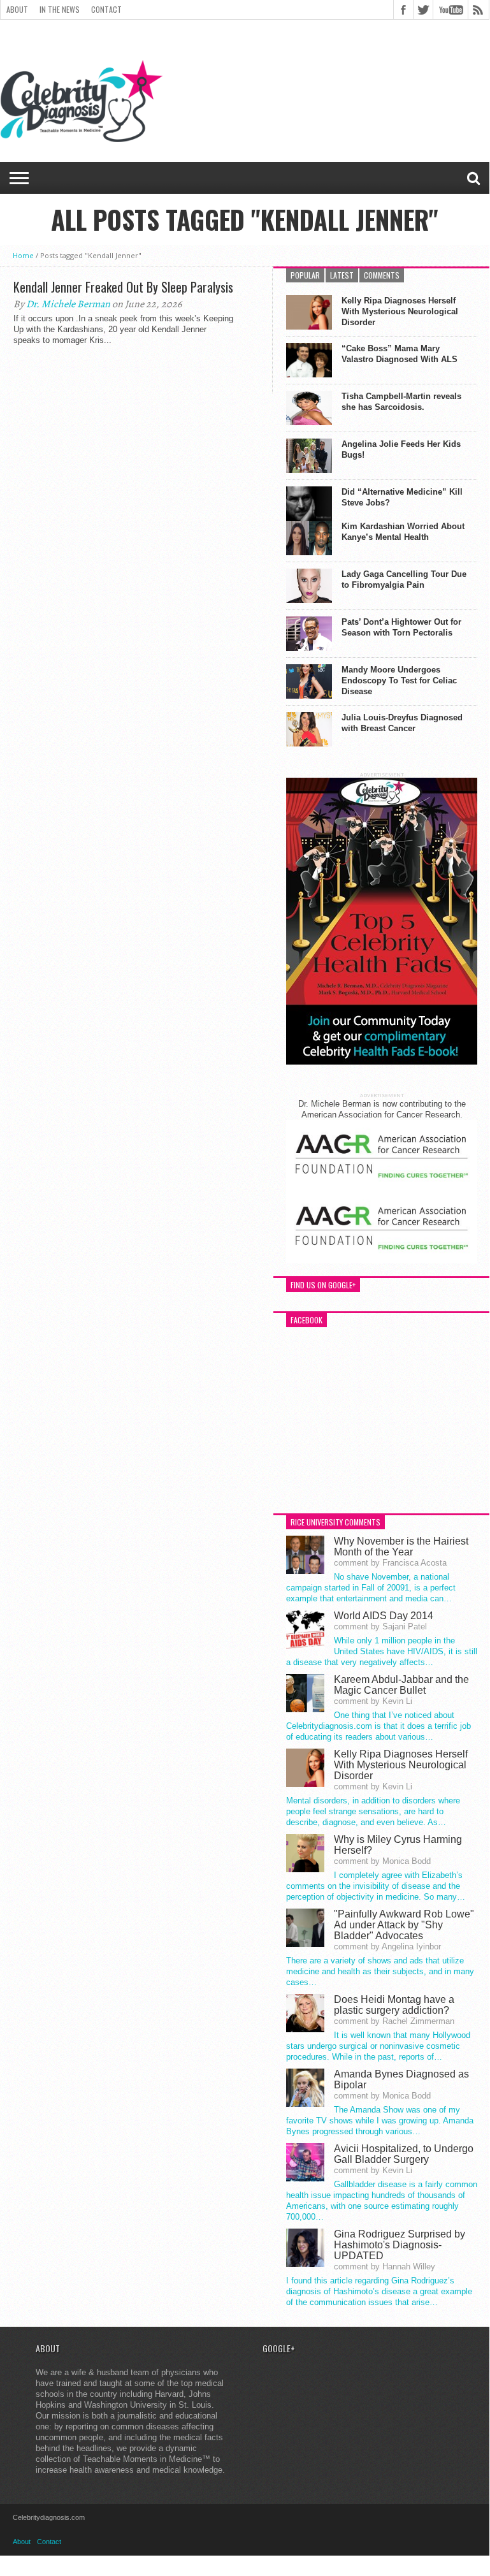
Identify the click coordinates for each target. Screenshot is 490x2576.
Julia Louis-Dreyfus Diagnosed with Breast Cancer (402, 723)
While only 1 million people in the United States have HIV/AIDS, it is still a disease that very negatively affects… (382, 1651)
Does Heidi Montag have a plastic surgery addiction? (394, 2005)
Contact (106, 9)
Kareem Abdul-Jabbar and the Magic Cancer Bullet (401, 1685)
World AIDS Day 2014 (384, 1616)
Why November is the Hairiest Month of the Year (401, 1546)
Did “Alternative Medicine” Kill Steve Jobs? (402, 497)
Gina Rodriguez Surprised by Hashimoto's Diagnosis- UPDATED (400, 2245)
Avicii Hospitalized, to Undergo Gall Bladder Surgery (404, 2154)
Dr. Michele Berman (68, 304)
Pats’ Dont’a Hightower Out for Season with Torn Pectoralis (401, 627)
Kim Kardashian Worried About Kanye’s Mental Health (403, 532)
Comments (382, 275)
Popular (305, 275)
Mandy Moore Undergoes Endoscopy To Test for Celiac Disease (399, 680)
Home (23, 255)
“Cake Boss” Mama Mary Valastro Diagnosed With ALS (400, 354)
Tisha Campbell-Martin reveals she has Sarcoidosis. (401, 402)
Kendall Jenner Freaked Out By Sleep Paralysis (123, 287)
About (17, 9)
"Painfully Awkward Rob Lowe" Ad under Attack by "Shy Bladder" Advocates (404, 1925)
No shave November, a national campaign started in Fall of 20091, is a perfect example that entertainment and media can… (371, 1588)
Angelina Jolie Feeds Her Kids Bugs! (401, 449)
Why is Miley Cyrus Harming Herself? (398, 1845)
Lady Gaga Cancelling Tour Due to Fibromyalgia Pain (404, 579)
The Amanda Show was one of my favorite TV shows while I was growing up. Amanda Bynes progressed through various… (380, 2121)
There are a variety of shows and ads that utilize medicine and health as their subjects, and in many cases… (380, 1971)
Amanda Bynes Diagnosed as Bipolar (401, 2079)
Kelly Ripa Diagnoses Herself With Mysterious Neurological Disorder (400, 311)
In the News (60, 9)
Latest (342, 275)
